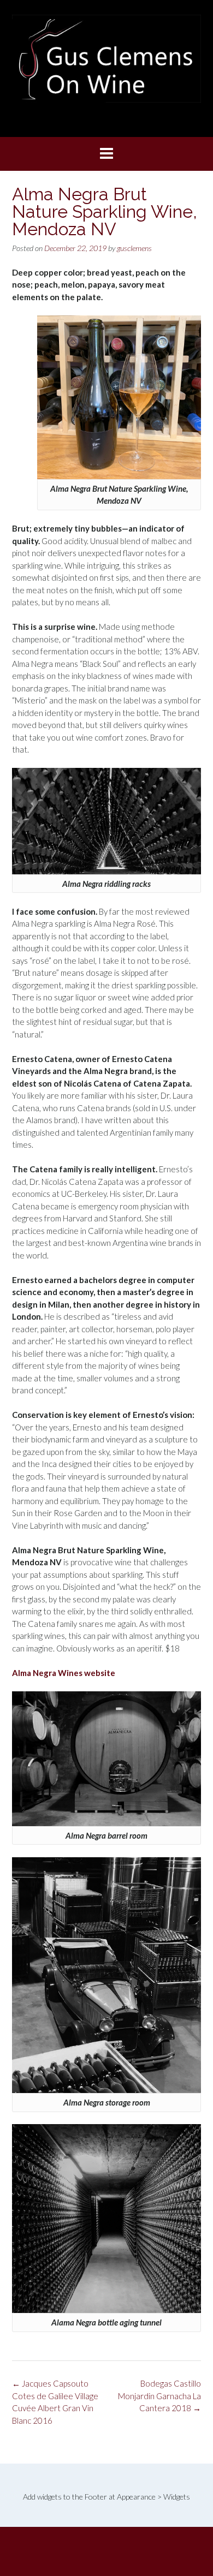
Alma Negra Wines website (64, 1673)
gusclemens (134, 248)
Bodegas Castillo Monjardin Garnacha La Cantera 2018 (159, 2396)
